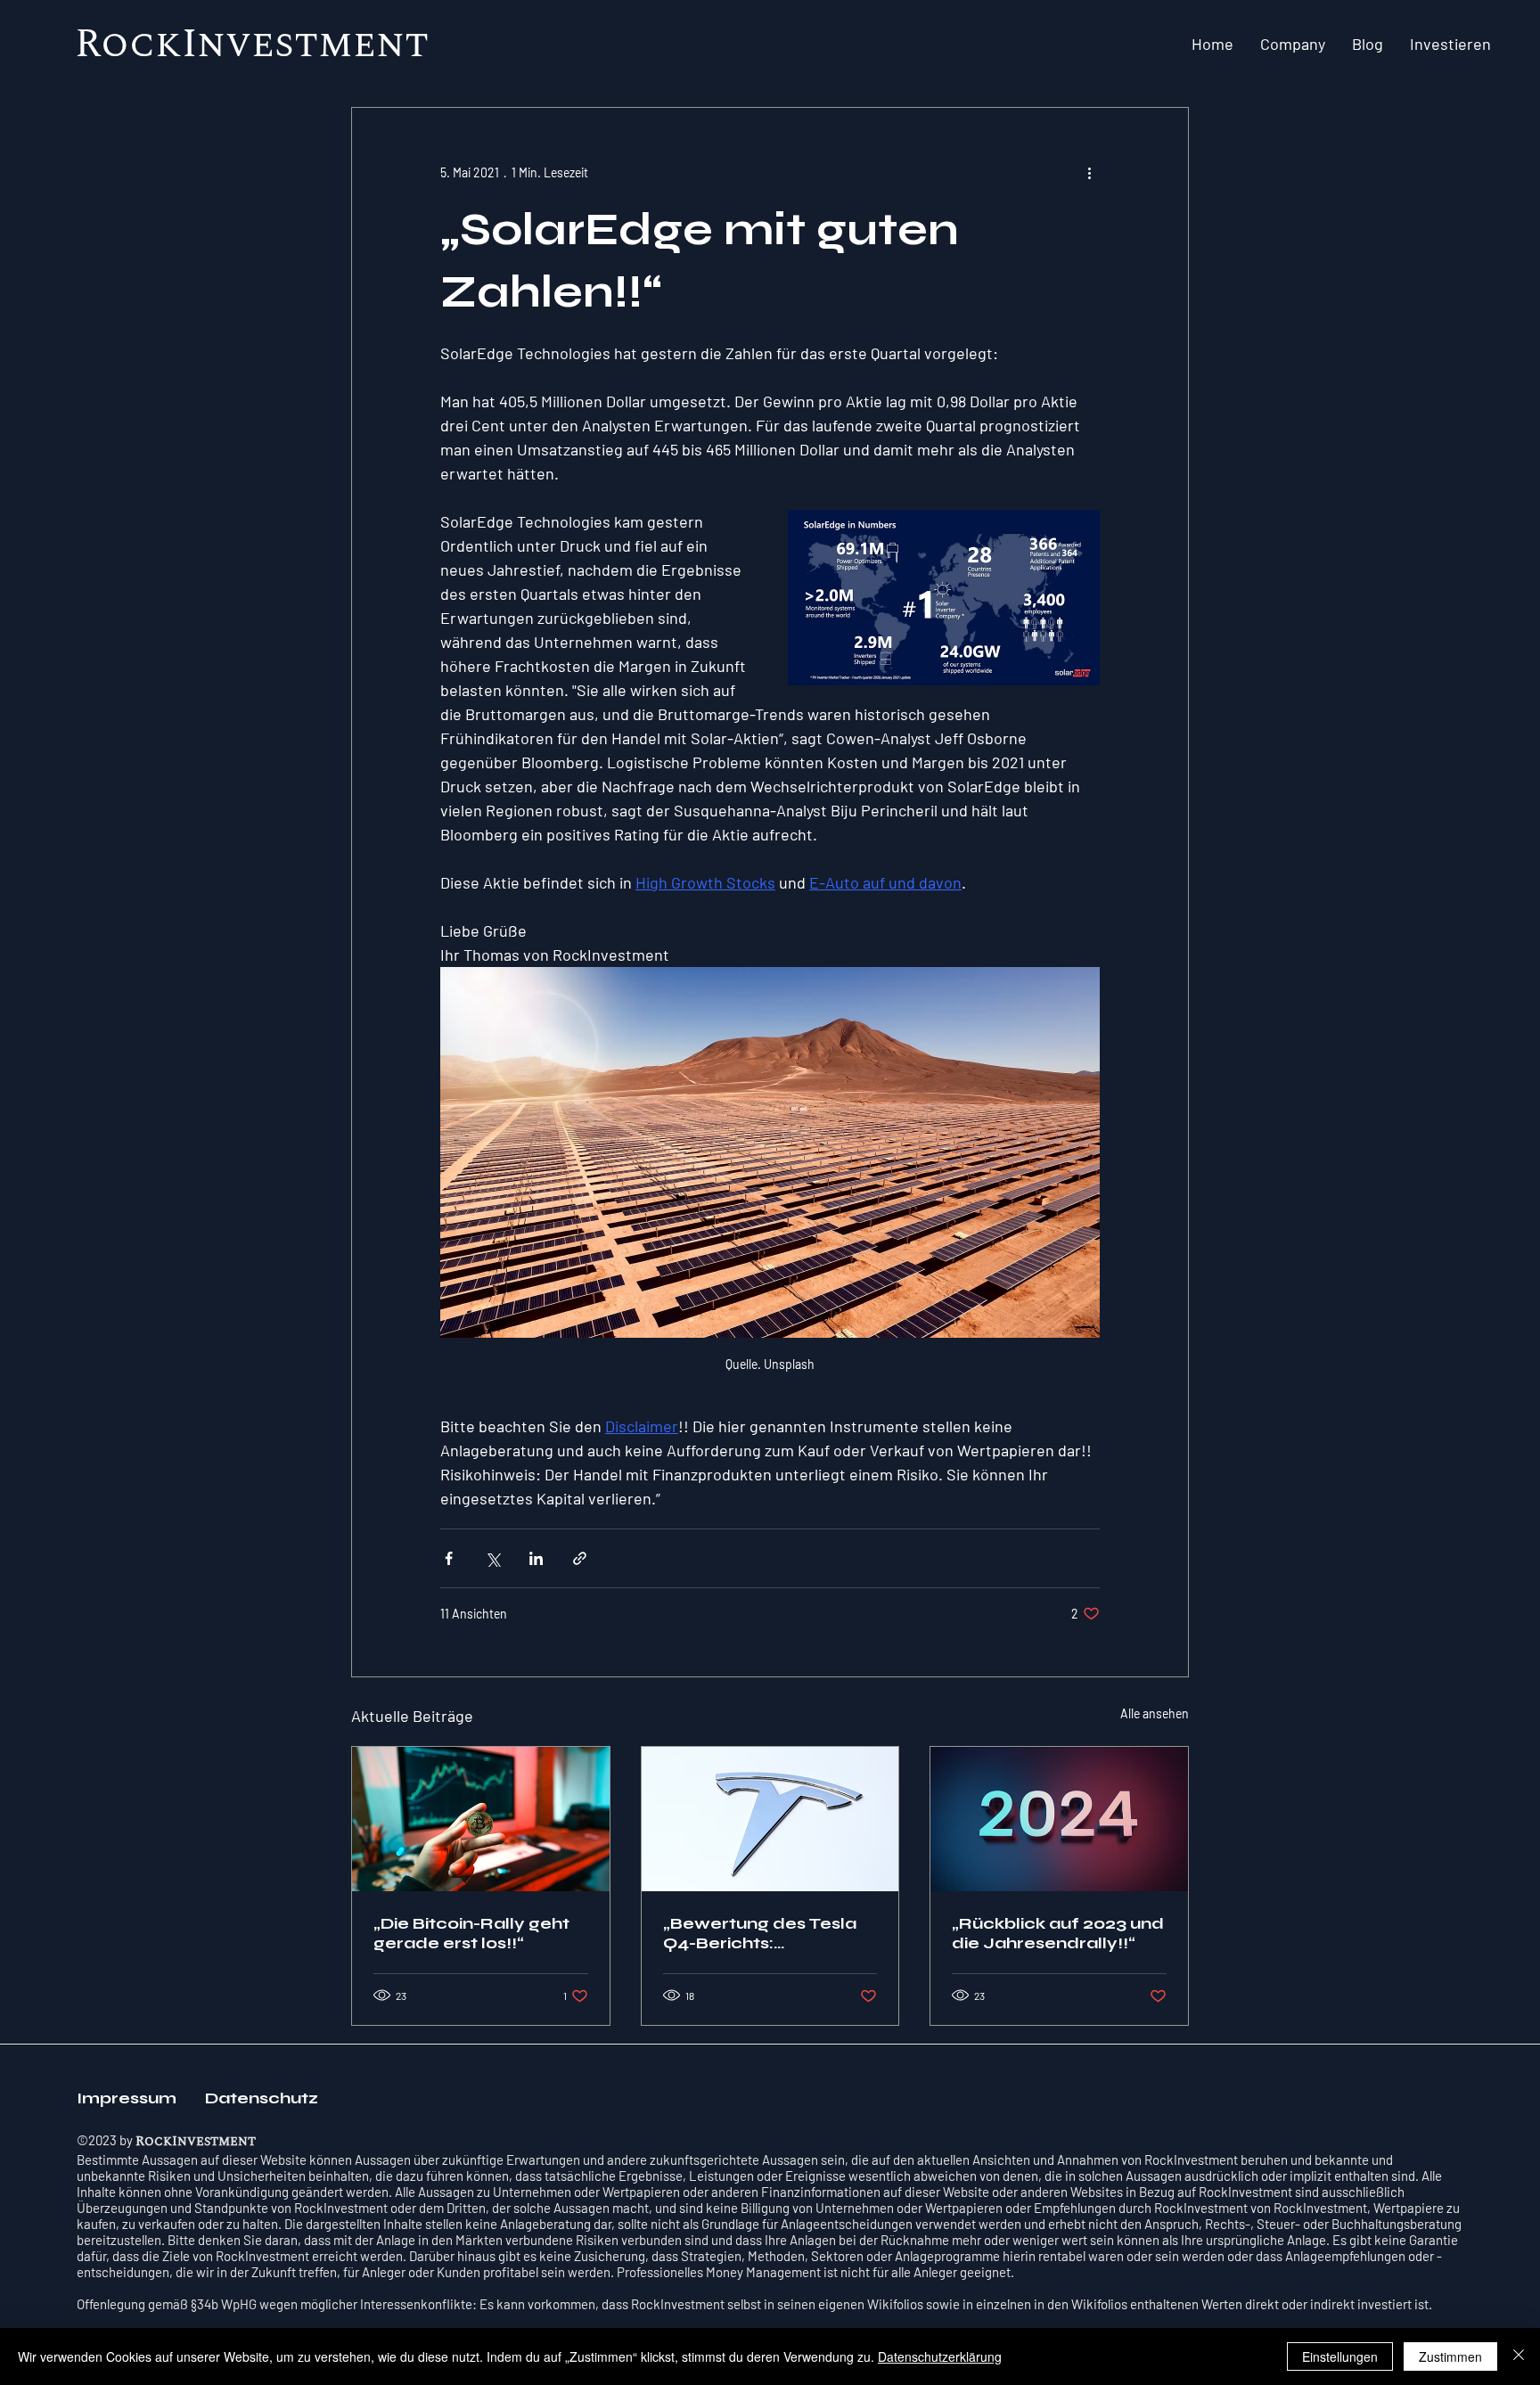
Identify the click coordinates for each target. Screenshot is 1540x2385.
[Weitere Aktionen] (1089, 172)
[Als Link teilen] (580, 1558)
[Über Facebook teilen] (449, 1558)
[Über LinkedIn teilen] (536, 1558)
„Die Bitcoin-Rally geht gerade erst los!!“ (471, 1933)
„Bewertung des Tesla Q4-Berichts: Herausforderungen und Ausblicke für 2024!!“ (760, 1933)
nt (402, 45)
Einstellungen (1340, 2356)
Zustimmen (1450, 2356)
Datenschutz (262, 2098)
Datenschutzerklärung (940, 2356)
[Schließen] (1519, 2356)
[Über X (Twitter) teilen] (492, 1558)
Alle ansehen (1155, 1713)
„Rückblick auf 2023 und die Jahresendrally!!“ (1058, 1933)
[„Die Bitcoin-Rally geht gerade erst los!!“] (481, 1819)
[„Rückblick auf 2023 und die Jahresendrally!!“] (1059, 1819)
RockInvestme (225, 45)
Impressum (130, 2098)
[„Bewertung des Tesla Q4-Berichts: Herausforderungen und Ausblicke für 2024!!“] (770, 1819)
